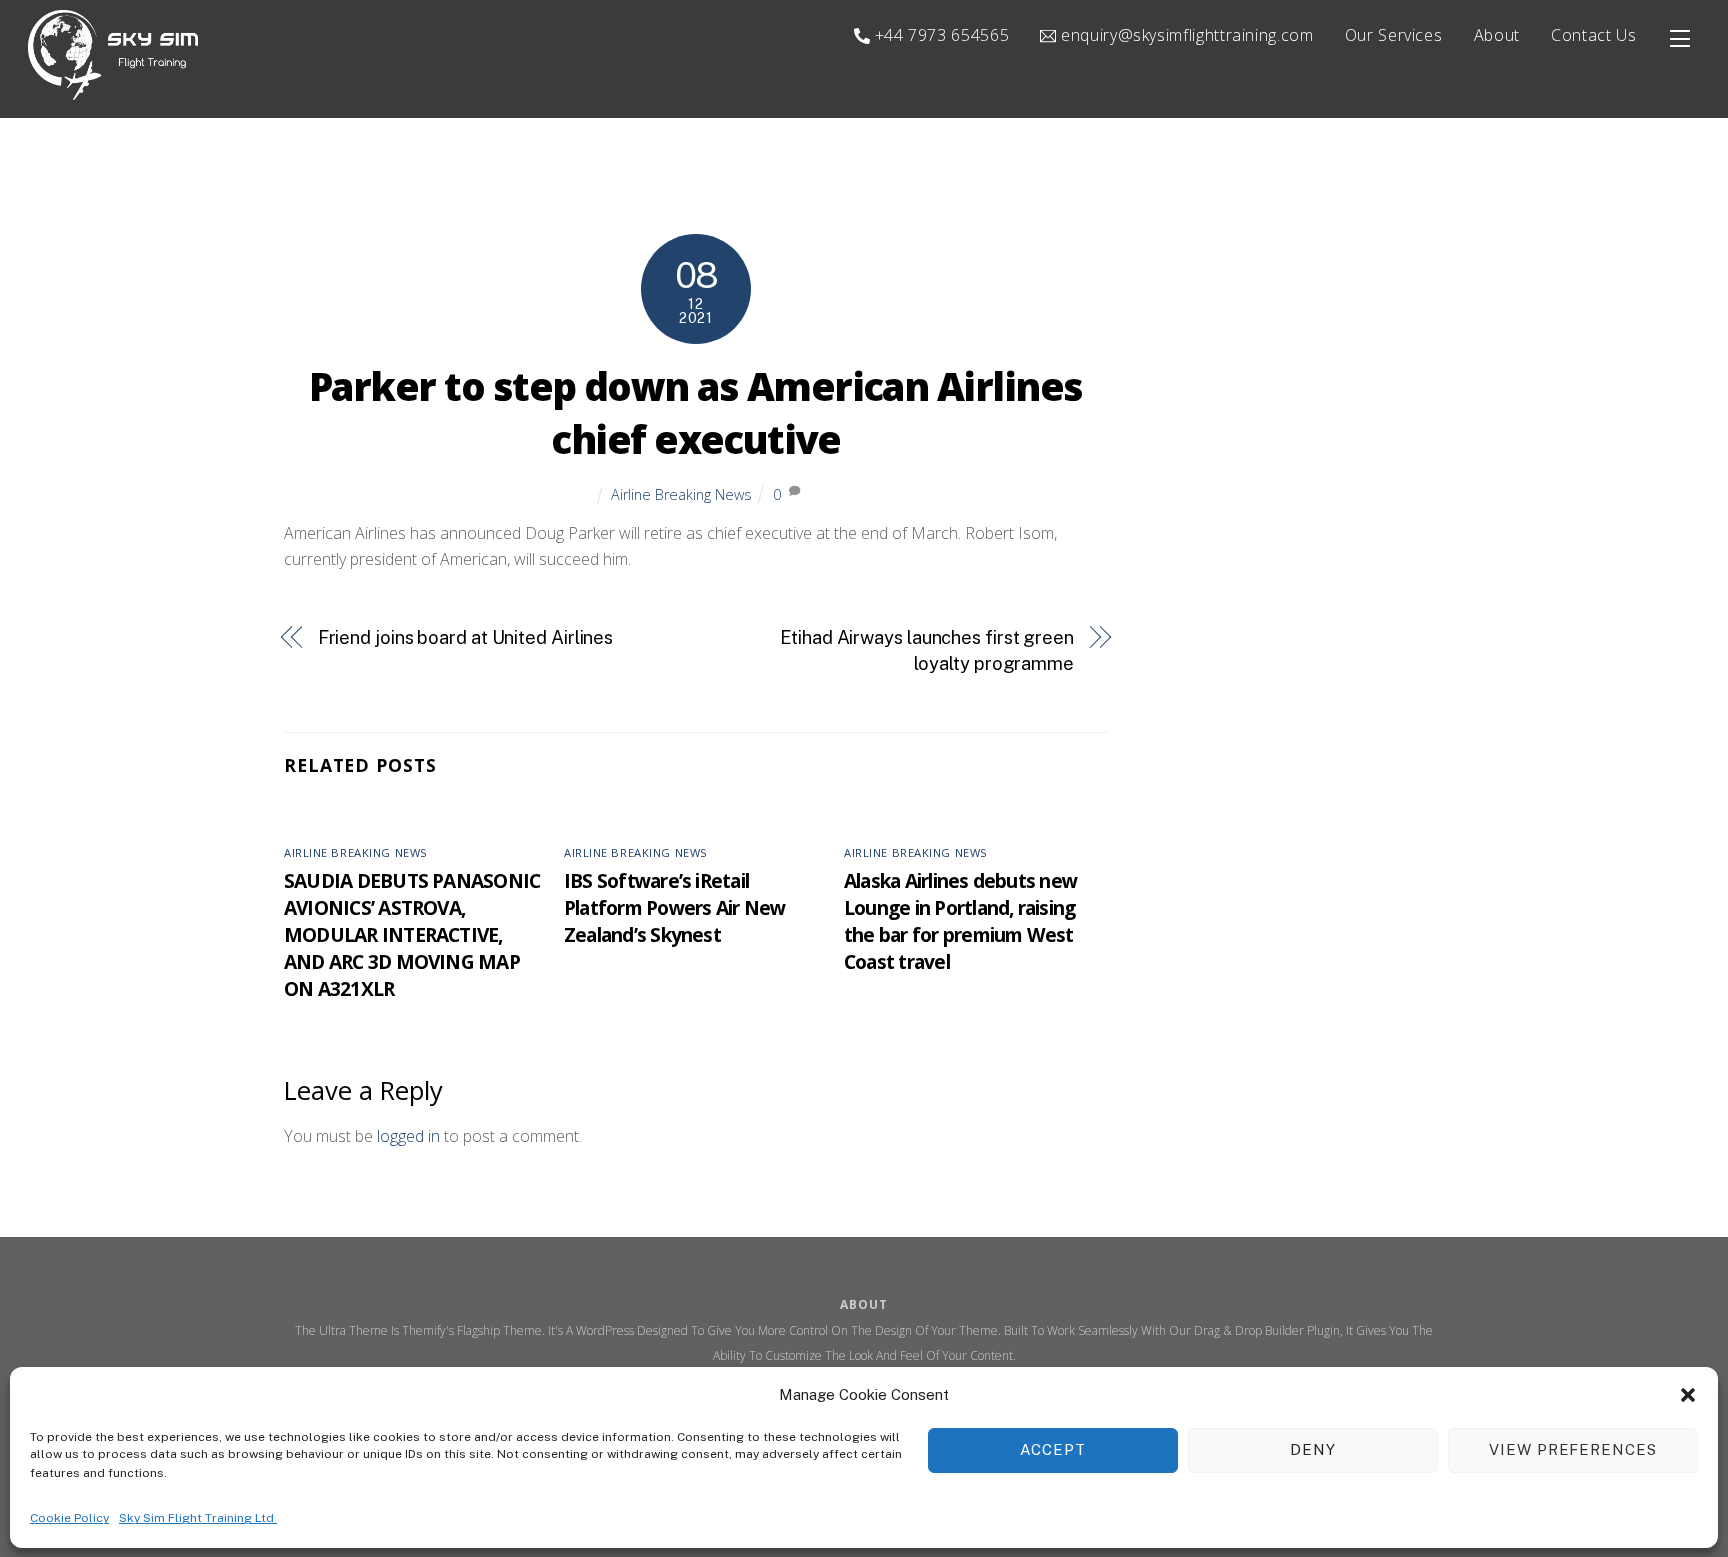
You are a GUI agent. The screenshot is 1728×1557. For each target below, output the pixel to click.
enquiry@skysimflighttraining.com (1184, 35)
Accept (1053, 1449)
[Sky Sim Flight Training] (113, 90)
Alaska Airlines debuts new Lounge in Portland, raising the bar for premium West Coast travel (960, 921)
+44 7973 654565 (939, 35)
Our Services (1394, 35)
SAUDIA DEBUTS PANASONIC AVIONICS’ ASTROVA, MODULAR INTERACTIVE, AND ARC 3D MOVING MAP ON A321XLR (412, 934)
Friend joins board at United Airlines (466, 637)
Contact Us (1593, 35)
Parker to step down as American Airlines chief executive (696, 413)
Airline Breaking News (681, 494)
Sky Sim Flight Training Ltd (198, 1518)
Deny (1313, 1449)
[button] (1688, 1395)
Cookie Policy (69, 1518)
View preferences (1573, 1449)
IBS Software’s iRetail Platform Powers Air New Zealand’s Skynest (674, 907)
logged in (408, 1136)
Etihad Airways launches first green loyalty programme (927, 650)
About (1497, 35)
